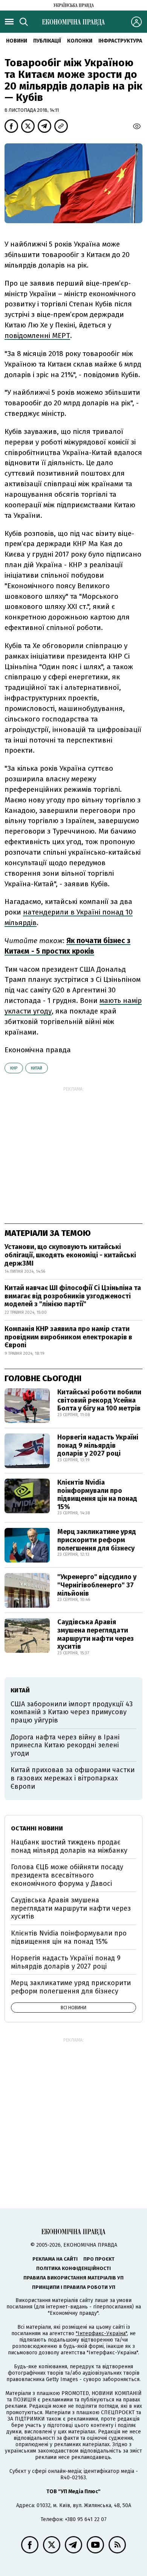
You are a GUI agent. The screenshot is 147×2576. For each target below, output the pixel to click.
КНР (14, 1068)
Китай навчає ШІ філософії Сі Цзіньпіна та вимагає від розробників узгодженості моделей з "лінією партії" (73, 1296)
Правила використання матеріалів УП (73, 2278)
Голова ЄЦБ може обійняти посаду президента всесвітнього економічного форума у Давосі (67, 1875)
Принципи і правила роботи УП (74, 2287)
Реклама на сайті (55, 2259)
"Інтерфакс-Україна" (101, 2333)
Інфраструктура (120, 41)
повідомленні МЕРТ (37, 336)
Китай (37, 1068)
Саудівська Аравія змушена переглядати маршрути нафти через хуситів (96, 1634)
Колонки (80, 41)
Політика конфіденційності (73, 2268)
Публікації (47, 41)
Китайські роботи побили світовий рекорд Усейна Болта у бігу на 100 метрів (99, 1400)
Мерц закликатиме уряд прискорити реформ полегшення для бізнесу (97, 1540)
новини (17, 41)
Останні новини (37, 1828)
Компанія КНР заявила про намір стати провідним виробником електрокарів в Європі (68, 1337)
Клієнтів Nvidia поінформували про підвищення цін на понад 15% (97, 1495)
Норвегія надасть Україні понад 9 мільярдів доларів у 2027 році (98, 1445)
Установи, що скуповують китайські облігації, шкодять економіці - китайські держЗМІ (70, 1255)
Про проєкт (99, 2259)
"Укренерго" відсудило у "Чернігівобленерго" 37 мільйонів (97, 1585)
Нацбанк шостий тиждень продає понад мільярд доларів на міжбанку (69, 1846)
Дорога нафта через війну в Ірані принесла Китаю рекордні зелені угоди (65, 1745)
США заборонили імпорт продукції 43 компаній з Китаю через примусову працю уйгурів (72, 1712)
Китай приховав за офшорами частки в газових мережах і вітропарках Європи (73, 1778)
